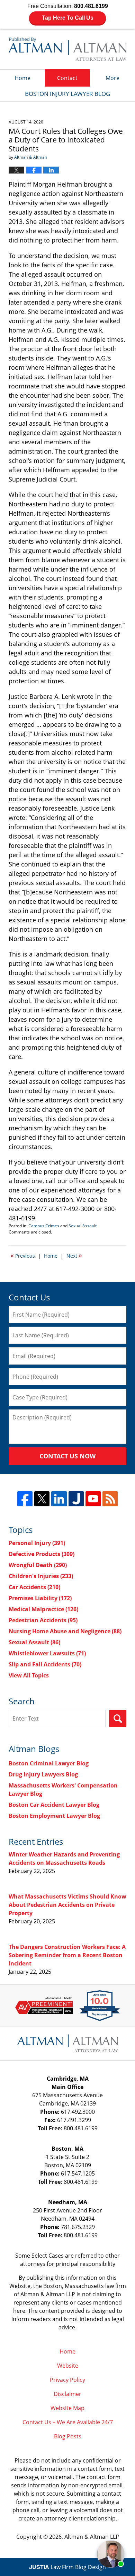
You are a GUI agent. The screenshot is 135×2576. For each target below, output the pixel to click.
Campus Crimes (44, 1226)
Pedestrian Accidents (43, 1620)
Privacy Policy (67, 2380)
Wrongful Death (38, 1565)
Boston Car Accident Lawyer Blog (54, 1805)
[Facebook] (25, 1499)
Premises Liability (40, 1598)
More (112, 78)
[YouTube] (93, 1499)
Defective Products (42, 1554)
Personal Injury (37, 1543)
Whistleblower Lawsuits (47, 1653)
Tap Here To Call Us (68, 18)
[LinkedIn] (59, 1499)
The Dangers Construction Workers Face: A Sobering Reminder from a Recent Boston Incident (67, 1955)
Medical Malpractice (43, 1609)
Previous (23, 1255)
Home (22, 78)
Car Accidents (34, 1587)
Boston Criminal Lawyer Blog (49, 1763)
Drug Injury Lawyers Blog (43, 1774)
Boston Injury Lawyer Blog (67, 49)
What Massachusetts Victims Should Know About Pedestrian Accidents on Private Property (67, 1905)
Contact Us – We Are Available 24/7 (68, 2422)
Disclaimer (67, 2394)
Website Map (67, 2408)
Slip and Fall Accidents (45, 1664)
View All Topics (29, 1675)
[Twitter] (42, 1499)
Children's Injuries (41, 1576)
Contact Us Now (67, 1456)
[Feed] (110, 1499)
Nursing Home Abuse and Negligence (65, 1631)
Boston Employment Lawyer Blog (54, 1816)
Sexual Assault (83, 1226)
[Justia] (76, 1499)
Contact (67, 78)
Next (74, 1255)
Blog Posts (68, 2436)
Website (68, 2366)
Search (118, 1718)
